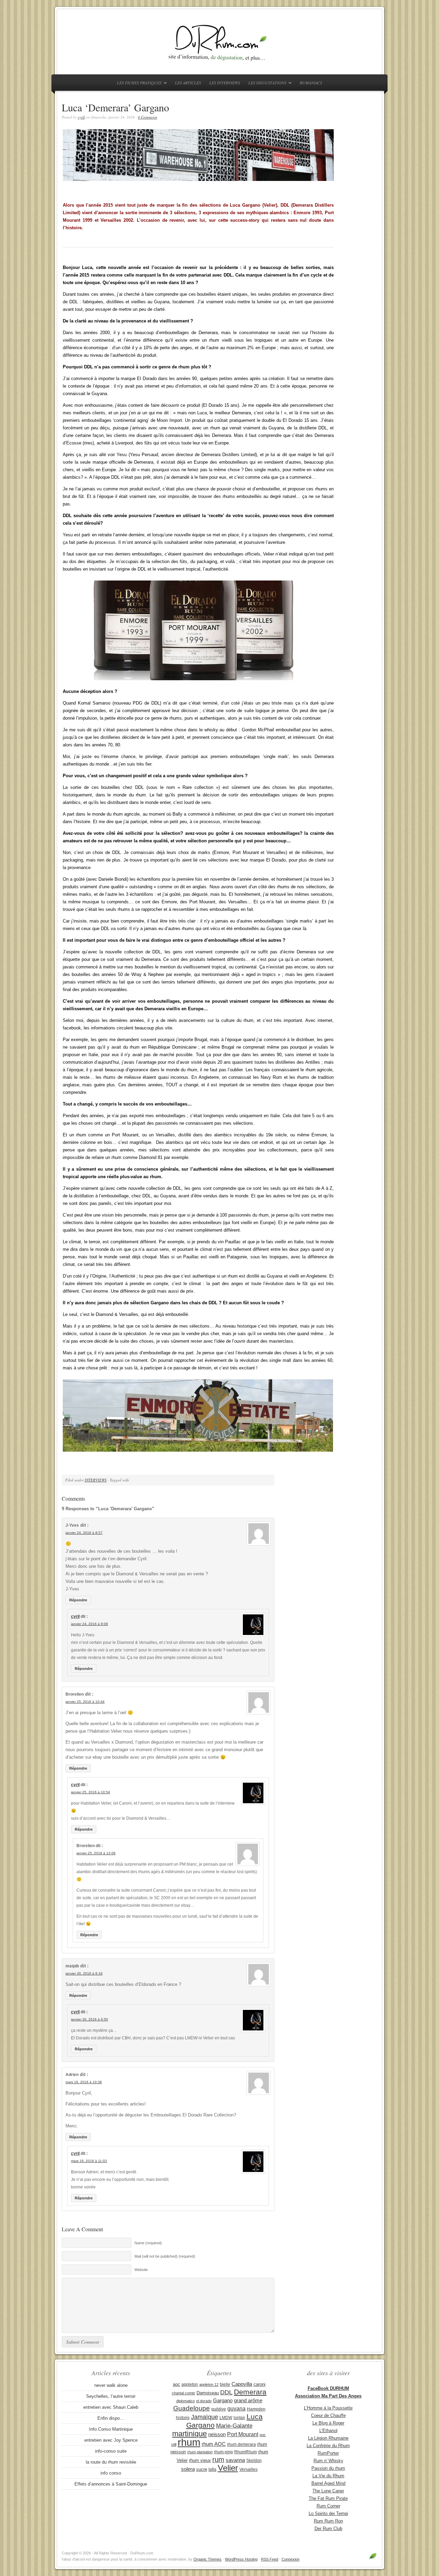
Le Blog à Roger (328, 2423)
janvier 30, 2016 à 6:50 (90, 2019)
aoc (176, 2384)
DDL (226, 2392)
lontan (239, 2418)
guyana (236, 2408)
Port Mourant (243, 2434)
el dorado (204, 2401)
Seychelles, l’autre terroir (111, 2396)
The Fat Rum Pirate (328, 2498)
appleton (190, 2384)
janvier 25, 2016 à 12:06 (96, 1853)
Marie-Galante (234, 2426)
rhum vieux (200, 2460)
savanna (235, 2460)
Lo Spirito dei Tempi (328, 2513)
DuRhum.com (219, 42)
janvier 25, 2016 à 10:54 (91, 1792)
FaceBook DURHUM (328, 2388)
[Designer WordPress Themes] (373, 2559)
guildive (219, 2409)
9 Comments (147, 117)
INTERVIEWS (96, 1480)
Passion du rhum (328, 2468)
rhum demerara (241, 2444)
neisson (217, 2434)
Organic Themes (207, 2559)
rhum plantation (200, 2452)
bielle (225, 2384)
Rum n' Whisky (328, 2461)
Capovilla (242, 2384)
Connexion (290, 2559)
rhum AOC (214, 2444)
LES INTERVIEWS (225, 83)
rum (218, 2459)
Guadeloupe (192, 2408)
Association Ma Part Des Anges (328, 2396)
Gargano (223, 2401)
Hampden (256, 2409)
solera (188, 2469)
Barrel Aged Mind (328, 2483)
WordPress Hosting (241, 2559)
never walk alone (111, 2385)
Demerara (250, 2392)
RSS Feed (270, 2559)
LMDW (226, 2418)
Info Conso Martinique (111, 2429)
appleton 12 (209, 2384)
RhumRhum (246, 2452)
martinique (189, 2434)
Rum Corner (328, 2506)
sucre (202, 2469)
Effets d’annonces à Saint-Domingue (111, 2484)
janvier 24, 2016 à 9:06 (90, 1624)
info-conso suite (111, 2451)
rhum (189, 2442)
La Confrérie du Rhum (328, 2446)
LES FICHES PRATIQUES (138, 84)
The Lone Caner (328, 2491)
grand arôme (248, 2401)
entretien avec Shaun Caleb (111, 2407)
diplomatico (186, 2401)
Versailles (248, 2469)
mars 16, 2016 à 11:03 (89, 2161)
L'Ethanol (328, 2431)
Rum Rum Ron (328, 2521)
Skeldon (254, 2461)
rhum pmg (223, 2452)
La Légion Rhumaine (328, 2438)
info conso (111, 2473)
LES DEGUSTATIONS (266, 84)
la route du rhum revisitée (111, 2462)
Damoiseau (208, 2393)
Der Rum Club (328, 2529)
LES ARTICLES (188, 83)
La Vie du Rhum (328, 2476)
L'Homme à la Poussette (328, 2408)
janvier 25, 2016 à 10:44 (85, 1702)
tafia (212, 2469)
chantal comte (183, 2393)
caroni (259, 2384)
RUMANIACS (311, 83)
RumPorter (328, 2453)
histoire (183, 2418)
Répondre (78, 1600)
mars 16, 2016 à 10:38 (84, 2082)
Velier (228, 2468)
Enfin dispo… (111, 2418)
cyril (81, 117)
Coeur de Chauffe (328, 2415)
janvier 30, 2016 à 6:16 (84, 1973)
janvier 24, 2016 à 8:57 (84, 1533)
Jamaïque (205, 2417)
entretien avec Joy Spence (111, 2440)
